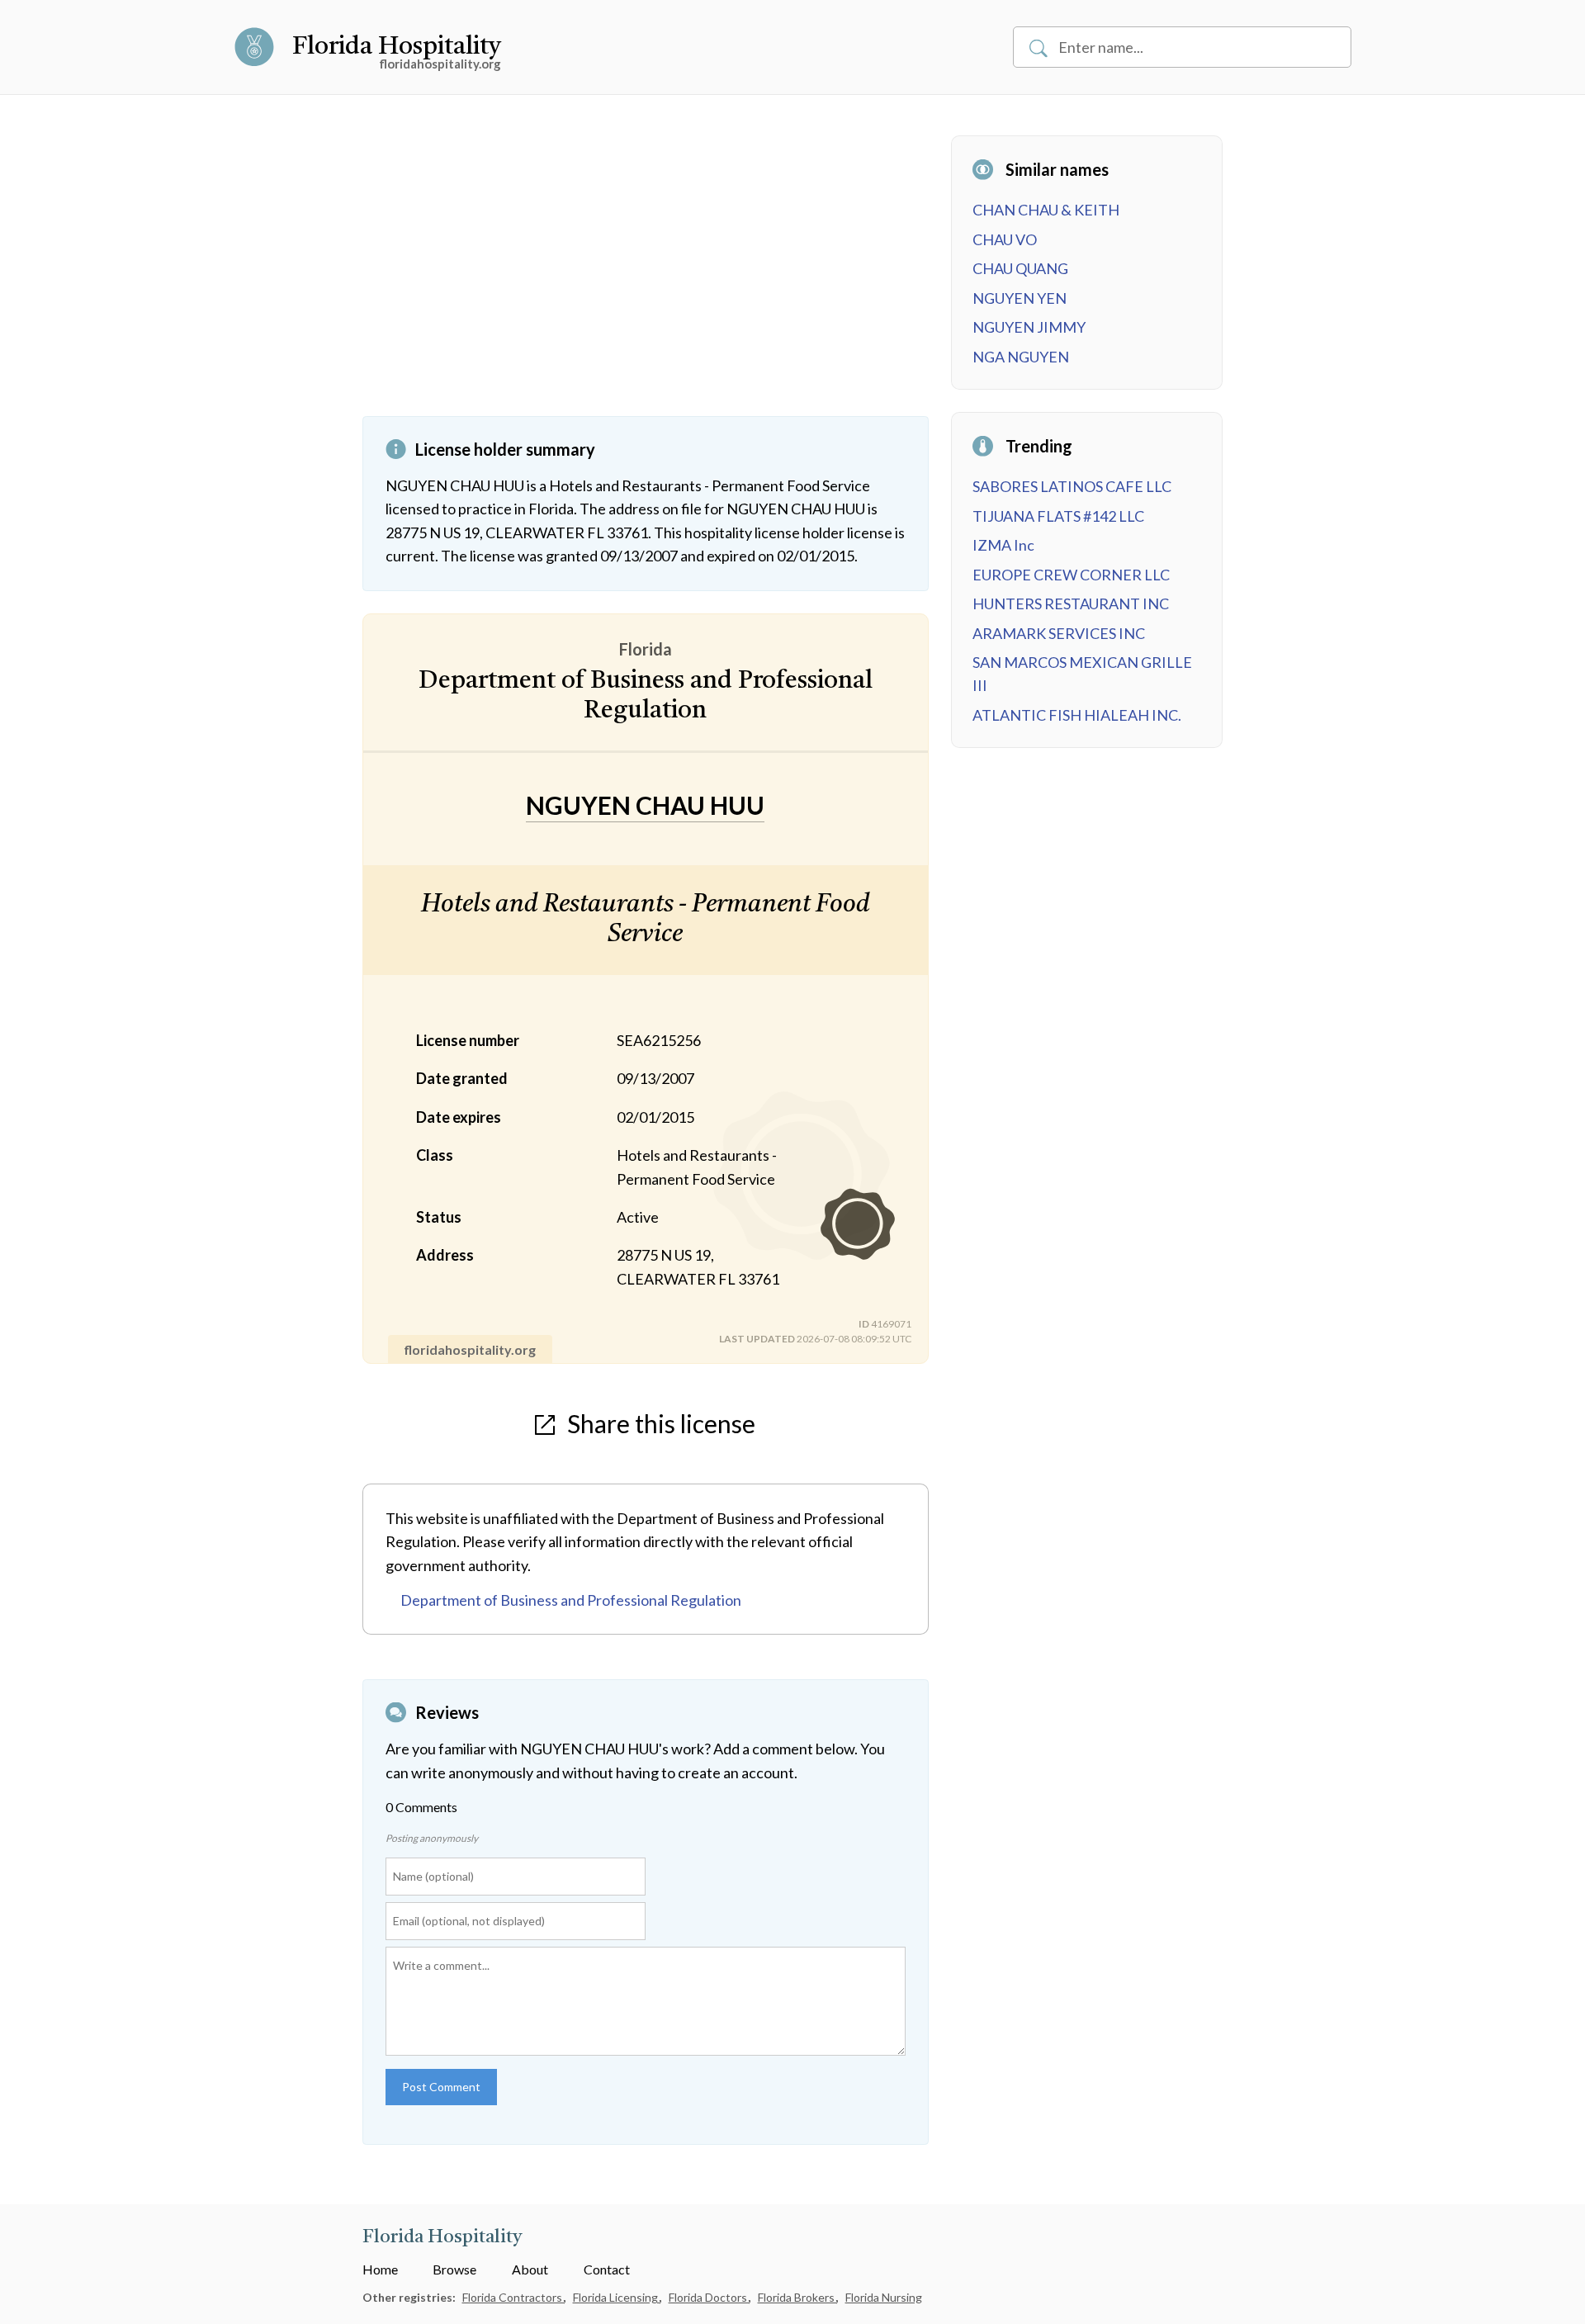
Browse (454, 2269)
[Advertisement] (646, 276)
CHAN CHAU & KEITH (1046, 210)
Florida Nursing (884, 2297)
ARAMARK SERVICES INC (1059, 633)
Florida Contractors (513, 2297)
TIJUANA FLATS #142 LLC (1058, 516)
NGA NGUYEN (1021, 357)
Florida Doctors (709, 2297)
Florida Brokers (797, 2297)
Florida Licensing (617, 2297)
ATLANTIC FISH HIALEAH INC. (1077, 715)
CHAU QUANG (1020, 268)
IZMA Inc (1003, 545)
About (530, 2269)
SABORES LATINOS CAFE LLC (1072, 486)
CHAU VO (1005, 239)
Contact (607, 2269)
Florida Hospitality (397, 47)
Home (380, 2269)
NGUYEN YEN (1020, 298)
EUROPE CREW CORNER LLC (1071, 575)
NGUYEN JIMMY (1029, 327)
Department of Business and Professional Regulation (571, 1600)
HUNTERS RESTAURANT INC (1071, 603)
